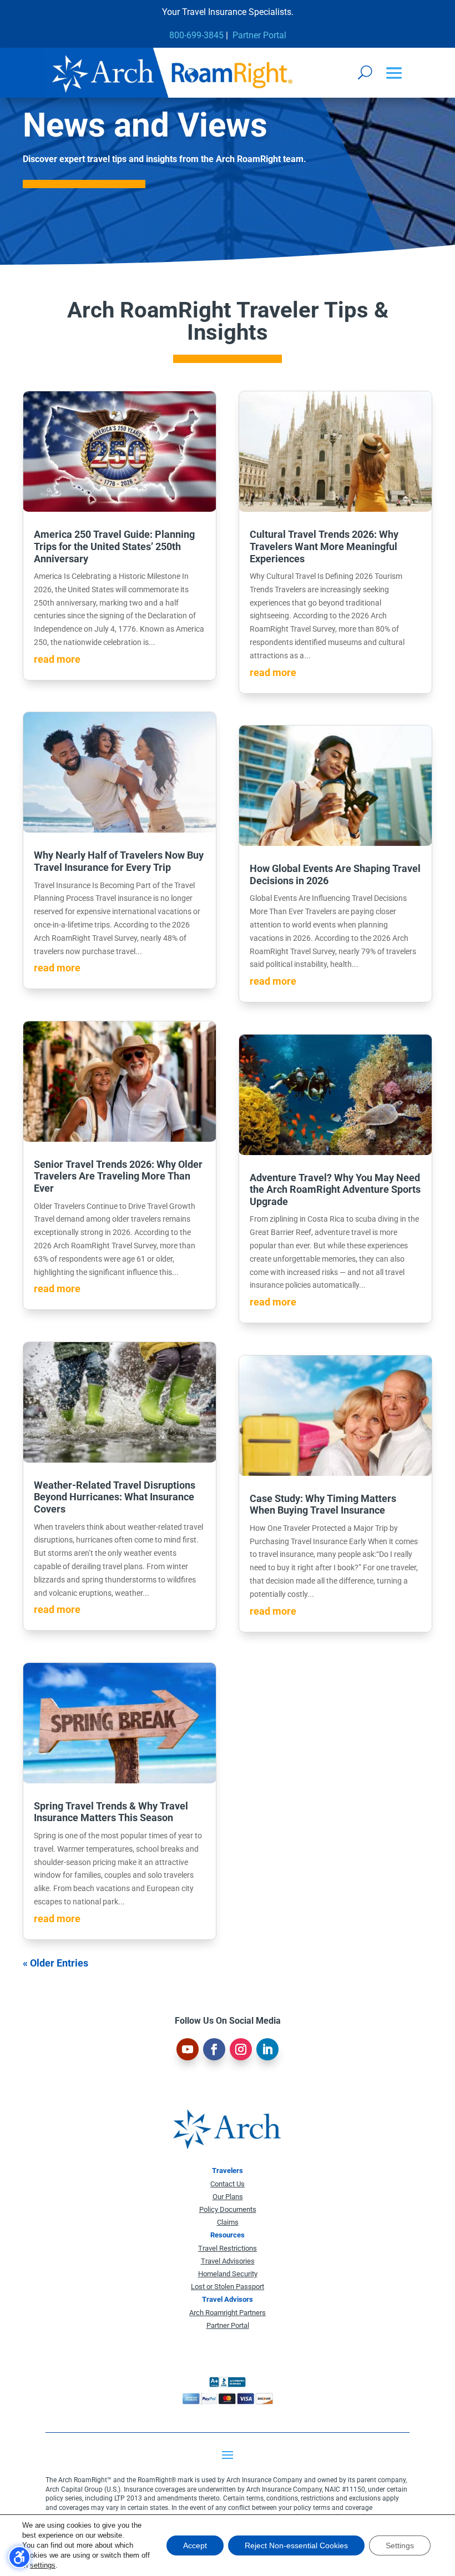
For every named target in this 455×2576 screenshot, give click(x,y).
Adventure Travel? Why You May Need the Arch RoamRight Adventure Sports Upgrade (335, 1189)
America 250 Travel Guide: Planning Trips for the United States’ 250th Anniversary (114, 546)
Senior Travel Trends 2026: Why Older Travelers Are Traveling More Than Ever (118, 1176)
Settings (400, 2545)
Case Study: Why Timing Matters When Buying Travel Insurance (323, 1504)
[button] (394, 74)
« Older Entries (55, 1963)
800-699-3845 (196, 35)
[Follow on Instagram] (241, 2049)
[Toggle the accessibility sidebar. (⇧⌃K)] (19, 2557)
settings (43, 2565)
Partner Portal (259, 35)
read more (57, 659)
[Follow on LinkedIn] (267, 2049)
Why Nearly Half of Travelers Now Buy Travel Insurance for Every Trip (119, 861)
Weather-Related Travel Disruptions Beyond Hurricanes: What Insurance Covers (115, 1497)
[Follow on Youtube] (188, 2049)
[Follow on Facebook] (214, 2049)
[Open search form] (365, 72)
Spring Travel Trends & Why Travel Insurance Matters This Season (111, 1812)
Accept (195, 2545)
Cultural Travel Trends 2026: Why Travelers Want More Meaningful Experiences (324, 546)
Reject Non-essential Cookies (296, 2545)
